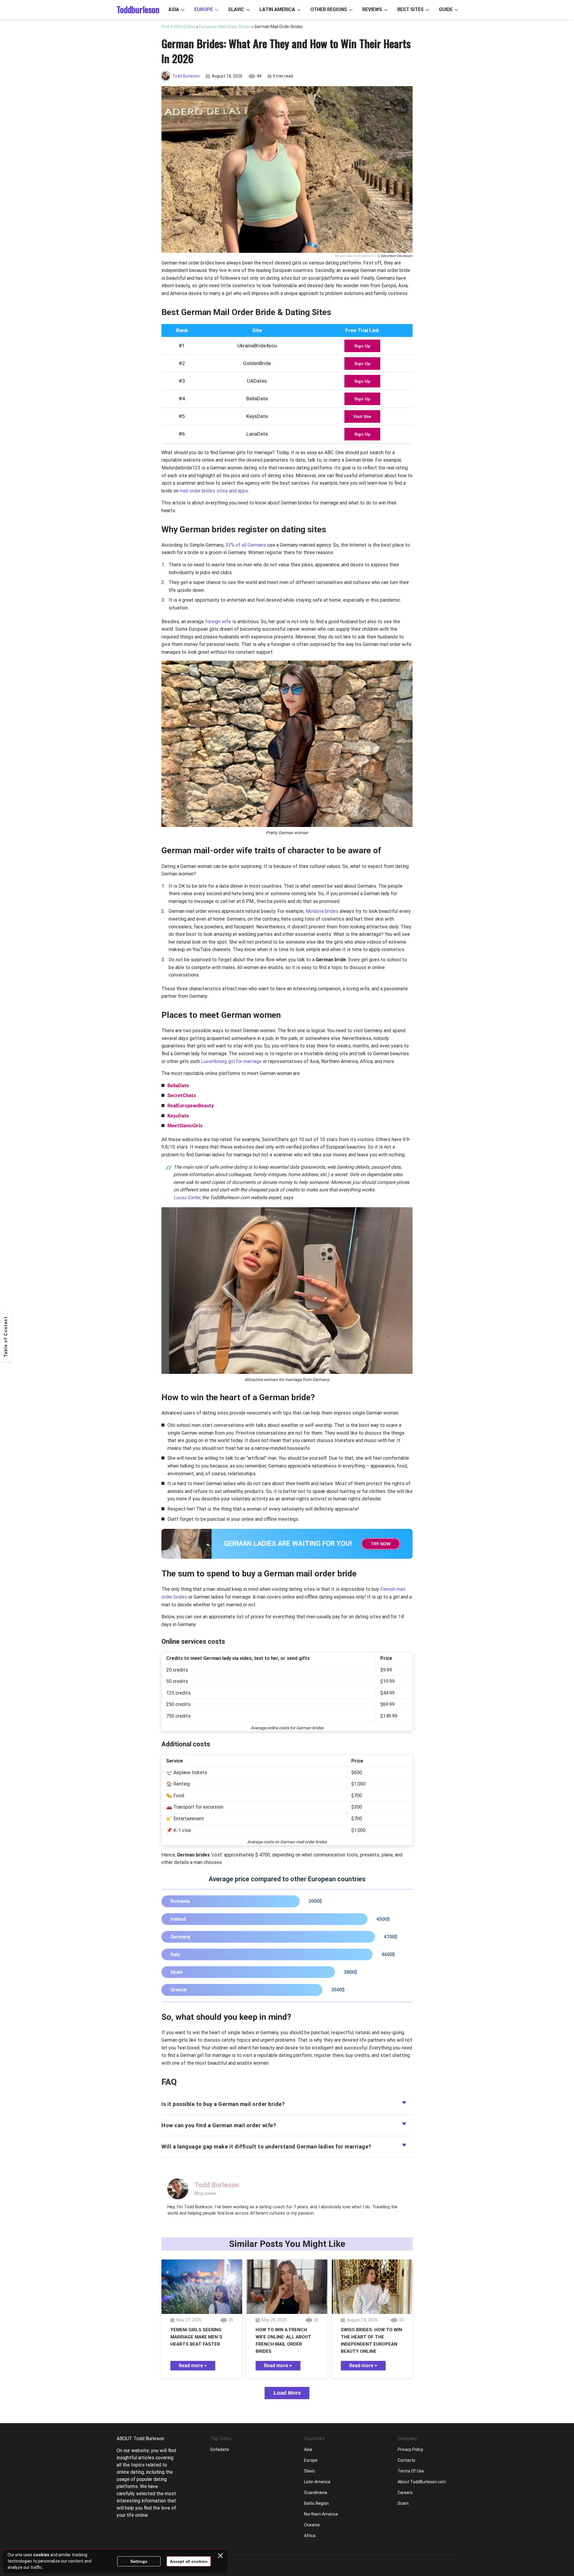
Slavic (236, 9)
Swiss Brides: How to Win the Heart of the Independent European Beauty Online (371, 2341)
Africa (310, 2536)
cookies (41, 2555)
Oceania (312, 2525)
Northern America (321, 2514)
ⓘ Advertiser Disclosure (395, 256)
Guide (446, 9)
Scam (403, 2503)
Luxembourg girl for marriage (231, 1061)
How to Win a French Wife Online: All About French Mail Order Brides (283, 2341)
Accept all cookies (189, 2561)
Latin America (277, 9)
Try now (381, 1544)
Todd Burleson (186, 76)
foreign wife (218, 622)
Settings (139, 2561)
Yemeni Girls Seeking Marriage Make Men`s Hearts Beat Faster (196, 2337)
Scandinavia (316, 2493)
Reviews (372, 9)
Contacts (406, 2460)
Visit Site (362, 416)
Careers (405, 2493)
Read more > (193, 2366)
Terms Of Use (411, 2471)
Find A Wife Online (178, 27)
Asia (174, 9)
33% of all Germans (246, 545)
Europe (204, 9)
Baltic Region (316, 2503)
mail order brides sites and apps (214, 491)
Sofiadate (220, 2449)
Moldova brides (322, 911)
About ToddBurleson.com (422, 2482)
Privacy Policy (410, 2449)
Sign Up (362, 346)
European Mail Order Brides (225, 27)
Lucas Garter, (187, 1197)
